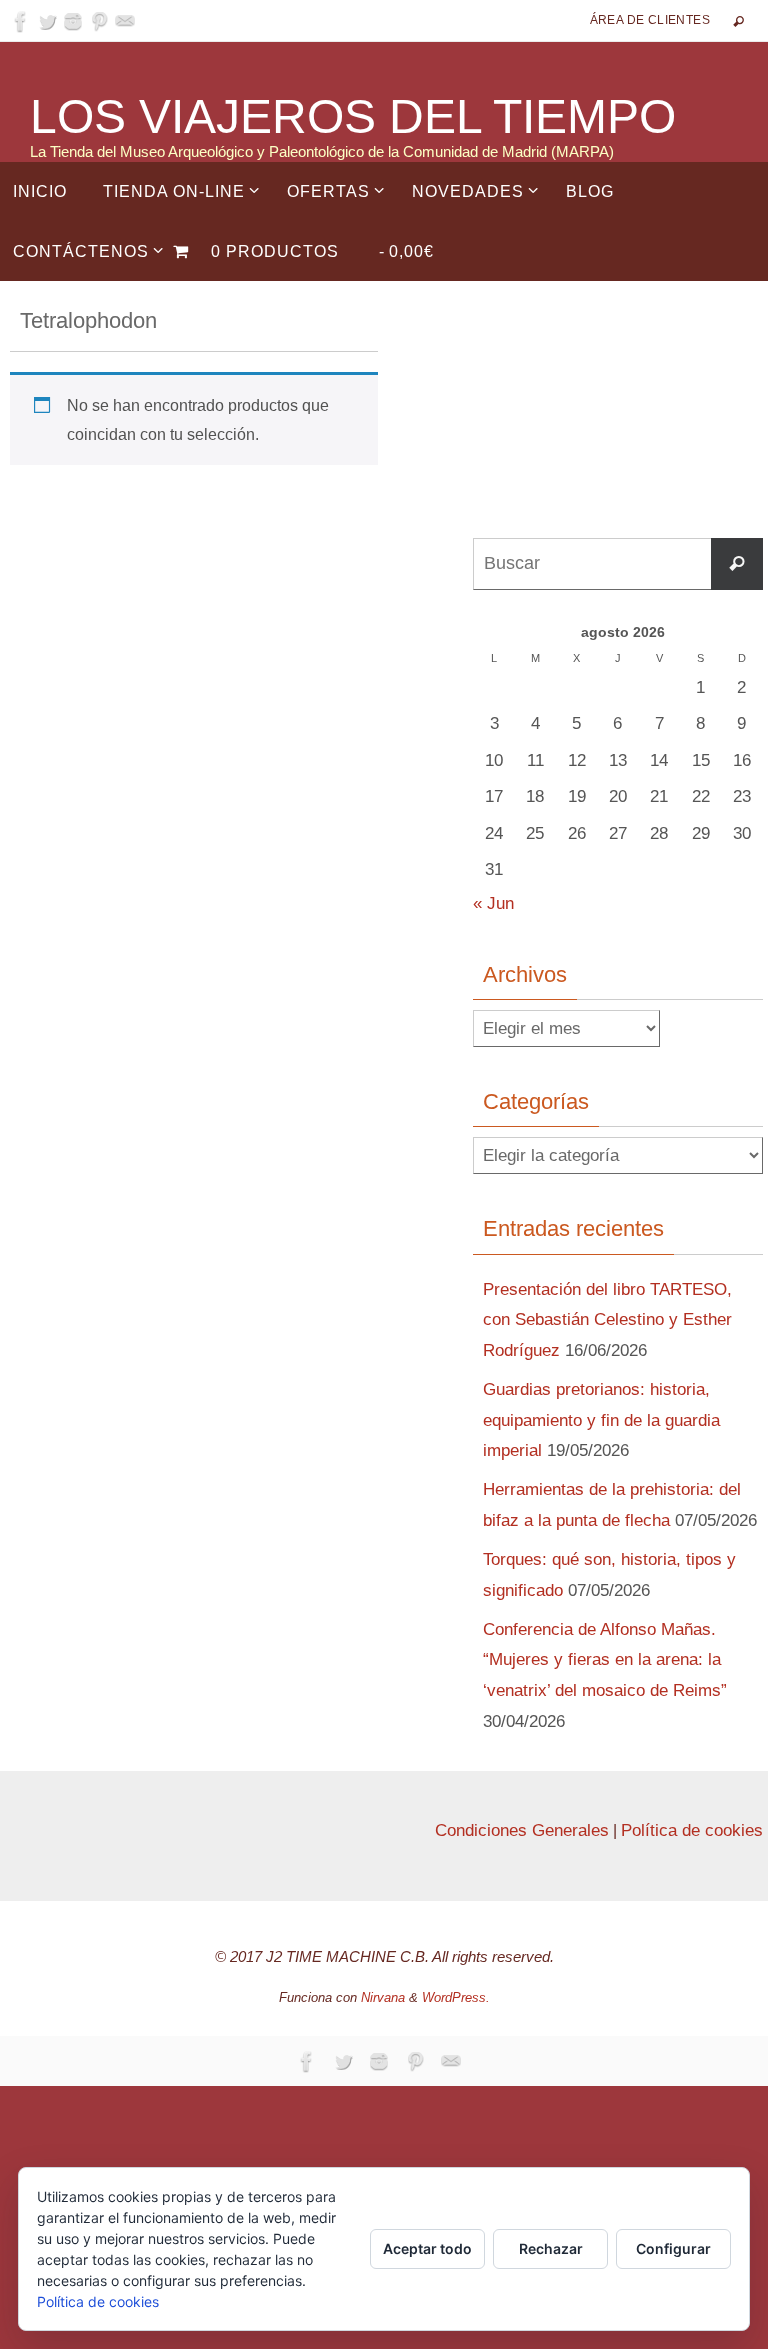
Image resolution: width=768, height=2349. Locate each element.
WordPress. (456, 1997)
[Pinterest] (99, 21)
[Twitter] (47, 21)
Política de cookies (692, 1830)
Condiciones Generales (522, 1830)
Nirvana (383, 1997)
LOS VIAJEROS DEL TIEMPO (353, 117)
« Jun (493, 903)
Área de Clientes (650, 20)
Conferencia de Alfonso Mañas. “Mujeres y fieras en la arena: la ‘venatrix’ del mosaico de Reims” (605, 1660)
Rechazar (551, 2248)
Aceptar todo (427, 2248)
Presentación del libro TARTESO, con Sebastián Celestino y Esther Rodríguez (607, 1320)
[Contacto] (125, 21)
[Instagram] (73, 21)
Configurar (673, 2248)
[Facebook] (21, 21)
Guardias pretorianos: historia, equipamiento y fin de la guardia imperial (601, 1420)
